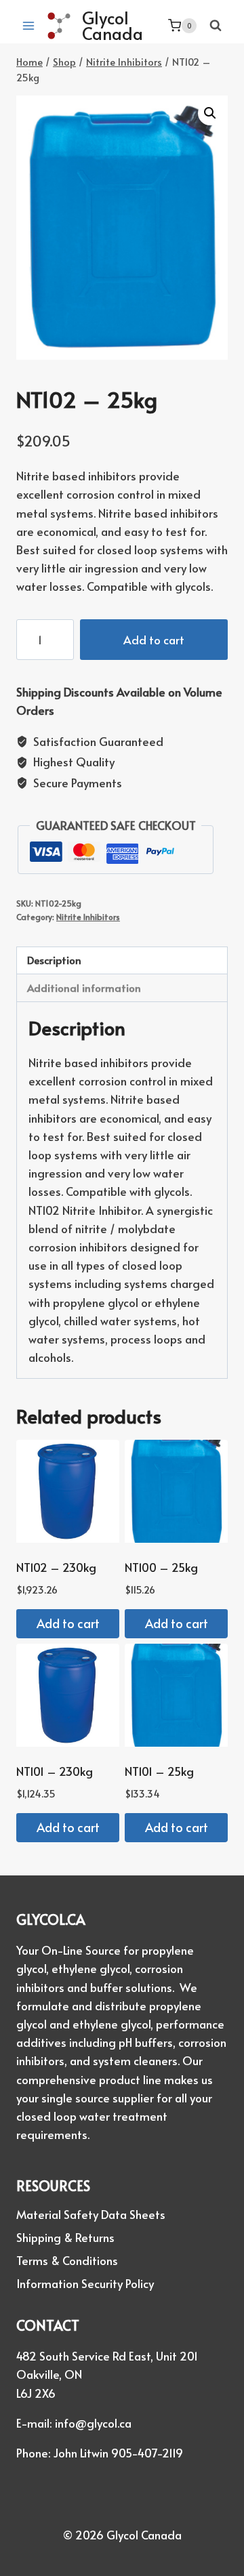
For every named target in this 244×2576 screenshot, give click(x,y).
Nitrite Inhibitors (88, 917)
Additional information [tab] (84, 988)
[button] (210, 113)
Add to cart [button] (68, 1623)
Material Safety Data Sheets (91, 2214)
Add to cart (154, 640)
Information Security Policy (85, 2283)
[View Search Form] (216, 26)
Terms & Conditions (67, 2260)
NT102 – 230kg (56, 1567)
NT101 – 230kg (55, 1771)
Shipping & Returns (65, 2237)
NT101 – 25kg (159, 1771)
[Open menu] (29, 25)
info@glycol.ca (93, 2423)
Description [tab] (54, 960)
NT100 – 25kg (161, 1567)
